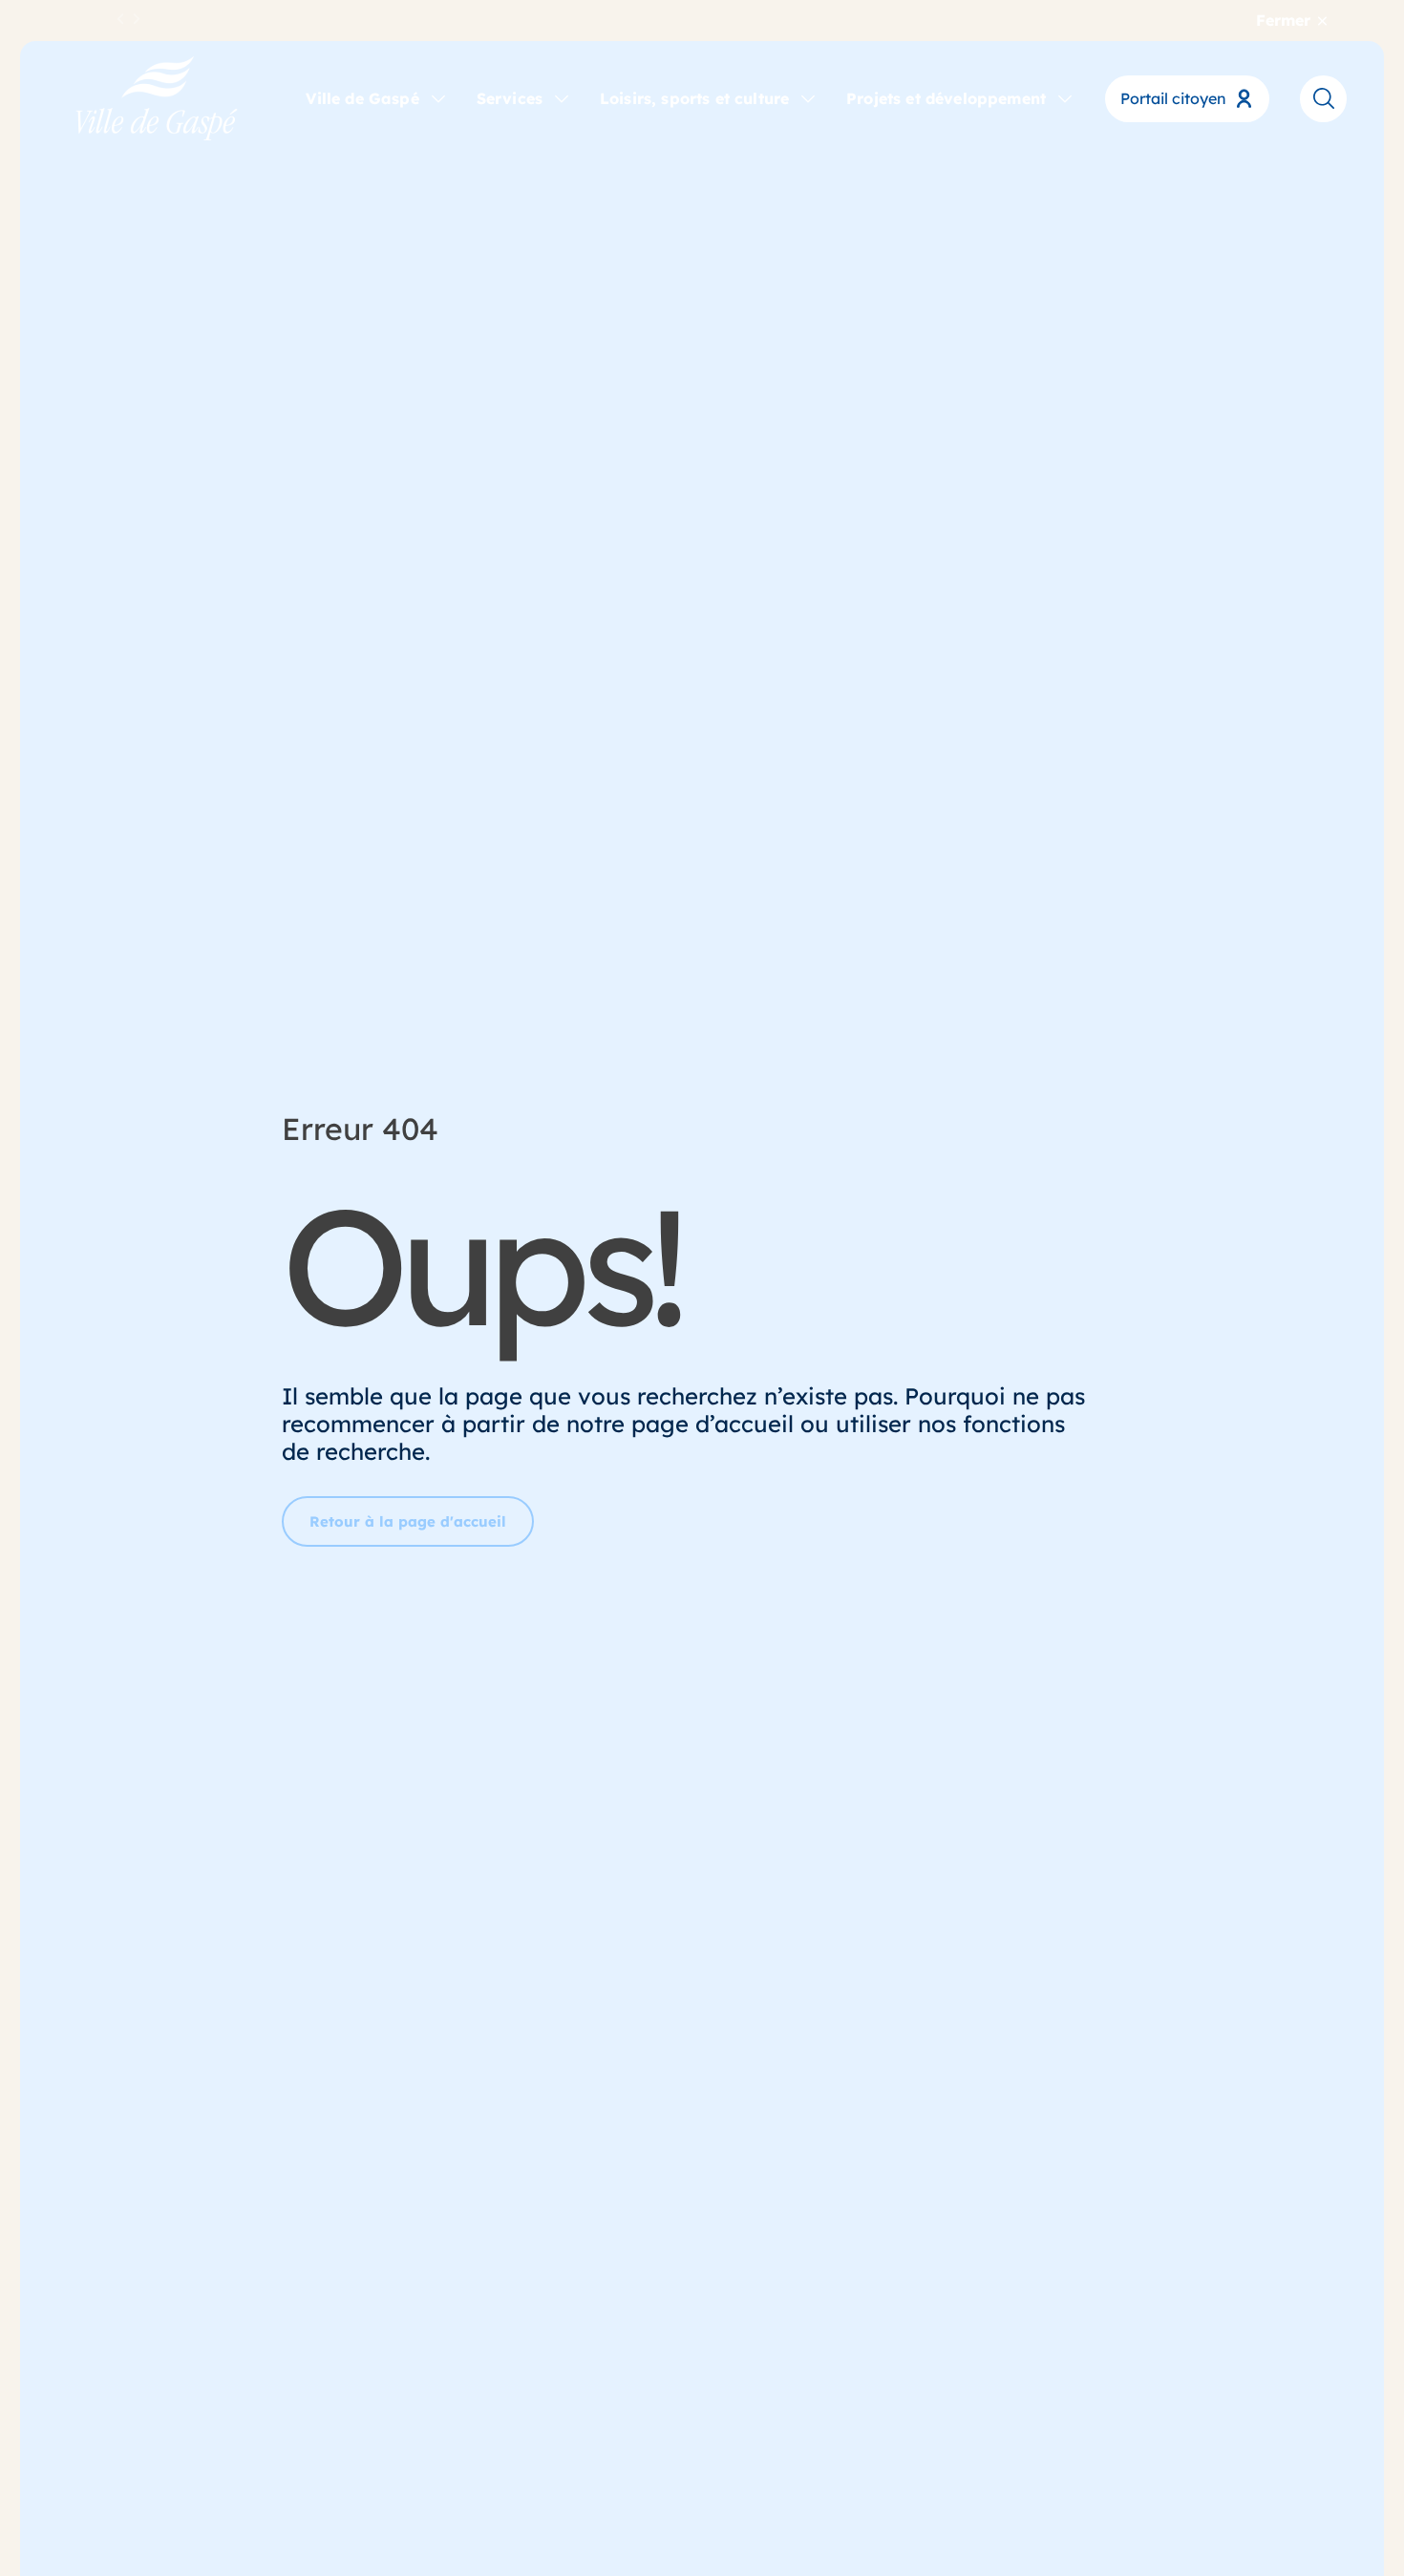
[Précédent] (121, 20)
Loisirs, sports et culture (694, 98)
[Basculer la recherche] (1323, 98)
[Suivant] (137, 20)
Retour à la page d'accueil (408, 1521)
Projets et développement (946, 98)
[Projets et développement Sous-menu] (1065, 97)
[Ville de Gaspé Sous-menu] (438, 97)
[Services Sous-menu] (562, 97)
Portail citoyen (1173, 98)
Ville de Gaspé (362, 98)
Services (510, 98)
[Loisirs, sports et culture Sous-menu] (808, 97)
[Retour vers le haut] (1318, 2509)
